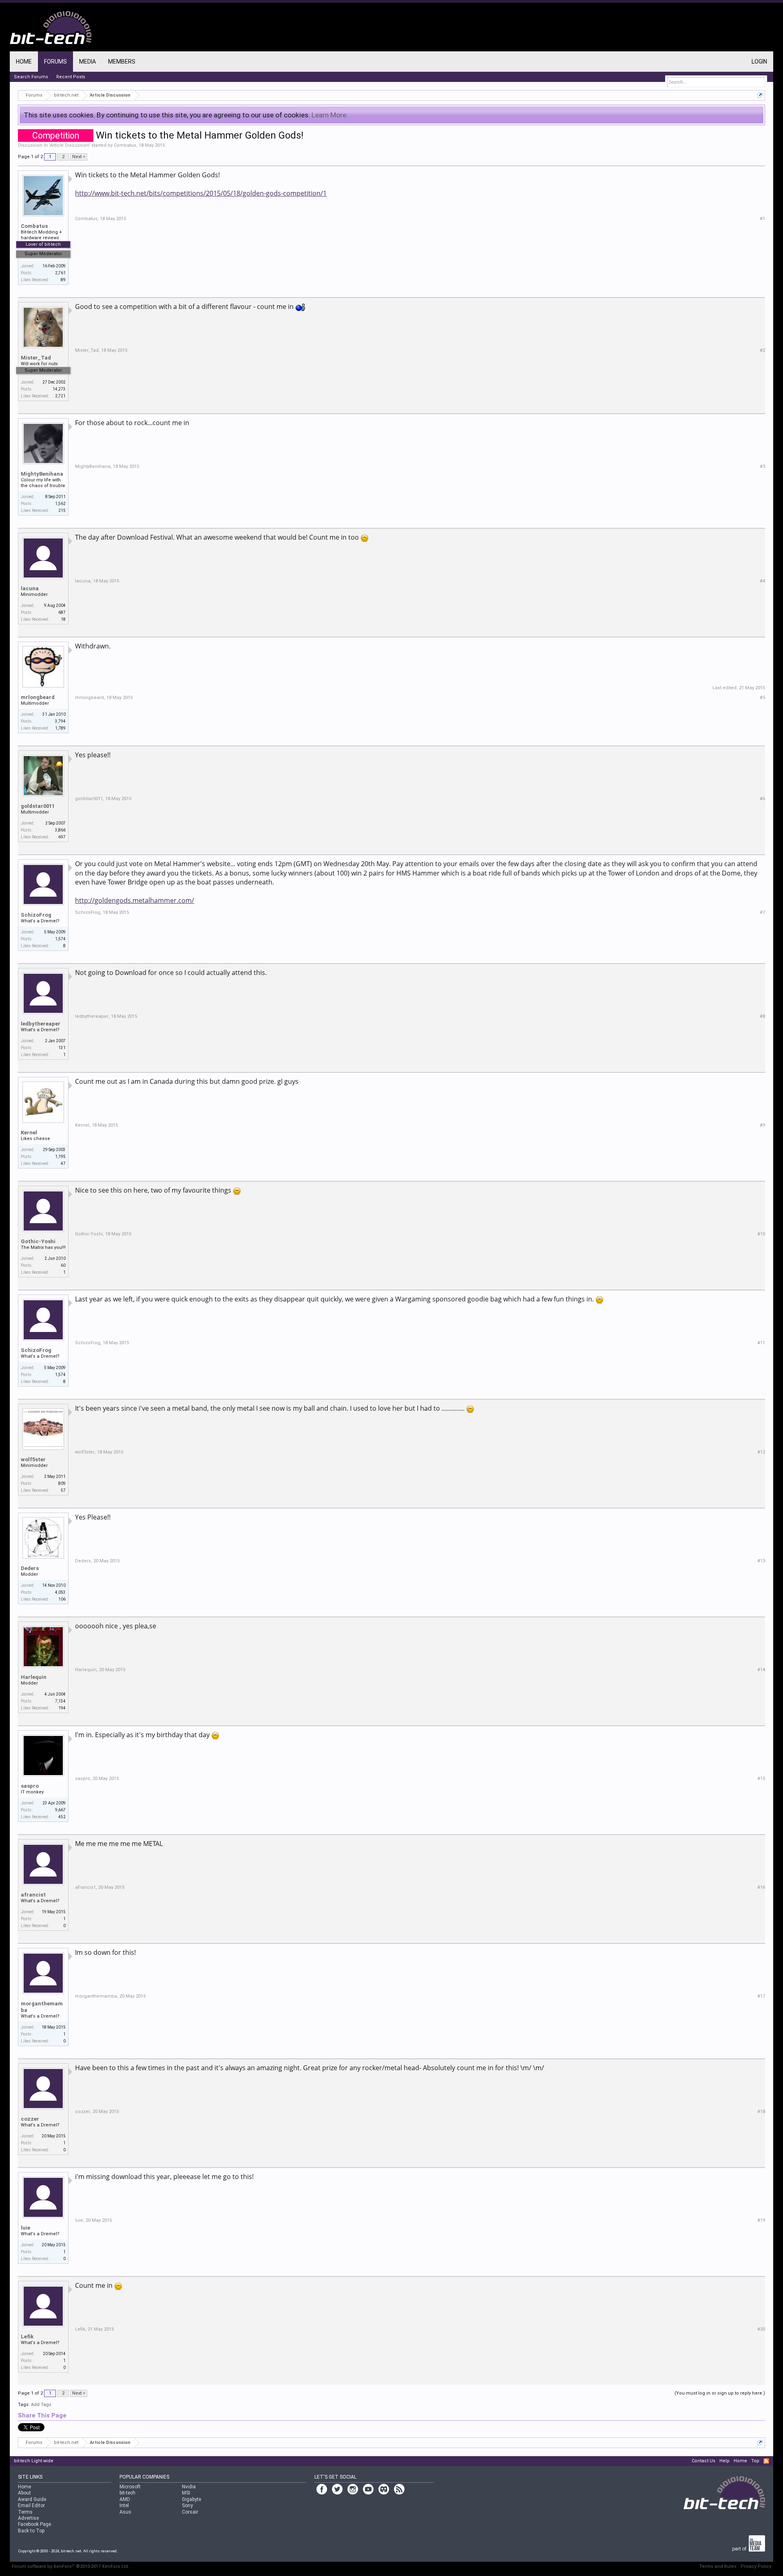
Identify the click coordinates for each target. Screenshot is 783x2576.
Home (24, 62)
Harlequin (34, 1677)
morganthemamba (42, 2007)
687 (62, 612)
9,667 (60, 1810)
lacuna (30, 588)
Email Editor (31, 2505)
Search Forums (31, 77)
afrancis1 (33, 1895)
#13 (761, 1561)
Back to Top (31, 2531)
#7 (762, 912)
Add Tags (41, 2405)
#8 (762, 1016)
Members (122, 62)
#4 (762, 581)
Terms (25, 2512)
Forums (55, 62)
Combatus (125, 145)
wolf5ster (33, 1459)
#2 (762, 350)
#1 (762, 219)
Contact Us (703, 2461)
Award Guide (32, 2499)
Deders (30, 1568)
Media (87, 62)
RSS (766, 2461)
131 (62, 1048)
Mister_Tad (36, 358)
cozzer (30, 2119)
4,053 (60, 1592)
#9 (762, 1125)
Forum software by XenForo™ (71, 2566)
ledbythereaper (41, 1024)
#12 (761, 1452)
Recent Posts (71, 77)
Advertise (28, 2518)
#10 (761, 1234)
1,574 (60, 939)
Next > (79, 157)
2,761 (60, 273)
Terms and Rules (718, 2566)
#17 (761, 1996)
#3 (762, 466)
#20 (761, 2329)
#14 (761, 1670)
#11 (761, 1343)
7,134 (60, 1701)
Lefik (27, 2337)
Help (724, 2461)
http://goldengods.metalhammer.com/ (135, 900)
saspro (30, 1786)
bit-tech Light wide (34, 2461)
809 (62, 1483)
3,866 (60, 830)
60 (63, 1265)
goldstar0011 (38, 806)
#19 (761, 2220)
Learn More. (330, 115)
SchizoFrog (36, 915)
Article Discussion (69, 145)
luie (25, 2228)
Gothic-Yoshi (38, 1241)
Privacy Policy (756, 2566)
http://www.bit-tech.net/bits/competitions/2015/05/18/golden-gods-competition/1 (201, 193)
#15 (761, 1779)
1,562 (60, 504)
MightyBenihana (42, 474)
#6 (762, 799)
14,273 (59, 389)
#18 (761, 2112)
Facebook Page (34, 2524)
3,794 (60, 721)
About (24, 2493)
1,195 (60, 1157)
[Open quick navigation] (760, 95)
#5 (762, 698)
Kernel (29, 1133)
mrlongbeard (38, 697)
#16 (761, 1887)
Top (755, 2461)
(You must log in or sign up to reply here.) (720, 2393)
